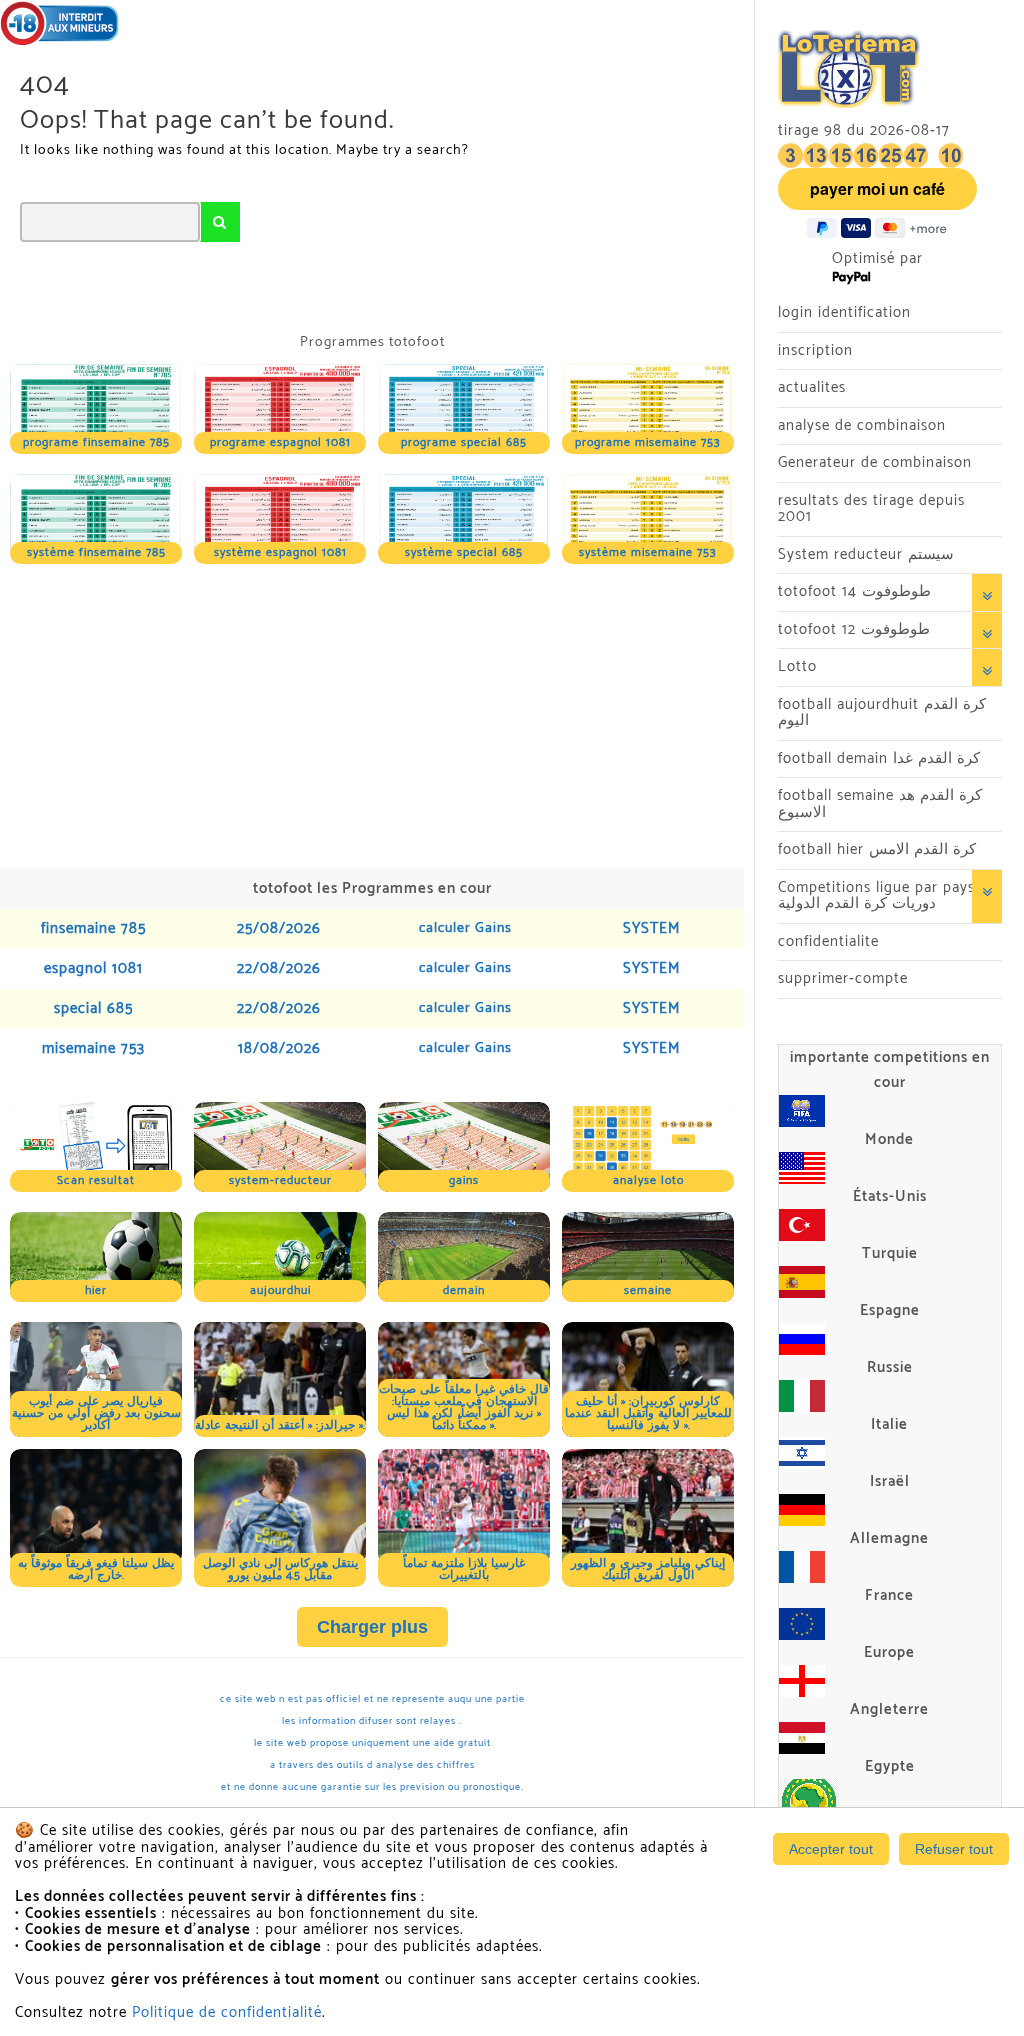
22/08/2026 (279, 968)
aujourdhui (280, 1290)
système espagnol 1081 (280, 552)
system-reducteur (280, 1180)
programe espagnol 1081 (280, 442)
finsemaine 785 (93, 928)
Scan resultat (96, 1180)
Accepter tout (831, 1849)
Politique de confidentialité (227, 2012)
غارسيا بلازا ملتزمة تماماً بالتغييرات (464, 1569)
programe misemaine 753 (648, 442)
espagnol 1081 (93, 968)
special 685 (93, 1008)
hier (96, 1290)
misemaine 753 (93, 1048)
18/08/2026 (279, 1048)
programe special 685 (464, 442)
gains (464, 1180)
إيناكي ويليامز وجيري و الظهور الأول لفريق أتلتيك (648, 1569)
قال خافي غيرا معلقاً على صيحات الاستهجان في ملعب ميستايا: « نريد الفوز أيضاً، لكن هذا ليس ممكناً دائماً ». (464, 1407)
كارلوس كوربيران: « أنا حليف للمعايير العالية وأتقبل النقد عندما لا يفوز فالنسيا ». (648, 1413)
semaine (648, 1290)
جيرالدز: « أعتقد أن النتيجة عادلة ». (280, 1425)
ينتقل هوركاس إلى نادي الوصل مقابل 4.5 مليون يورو (280, 1569)
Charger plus (372, 1627)
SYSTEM (651, 928)
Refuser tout (954, 1849)
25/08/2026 (279, 928)
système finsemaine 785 (96, 552)
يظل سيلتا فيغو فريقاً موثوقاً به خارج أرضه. (96, 1569)
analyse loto (648, 1180)
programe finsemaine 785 (96, 442)
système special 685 (464, 552)
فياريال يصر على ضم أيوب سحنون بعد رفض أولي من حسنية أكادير (96, 1413)
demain (464, 1290)
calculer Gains (465, 928)
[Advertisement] (372, 714)
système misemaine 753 (648, 552)
